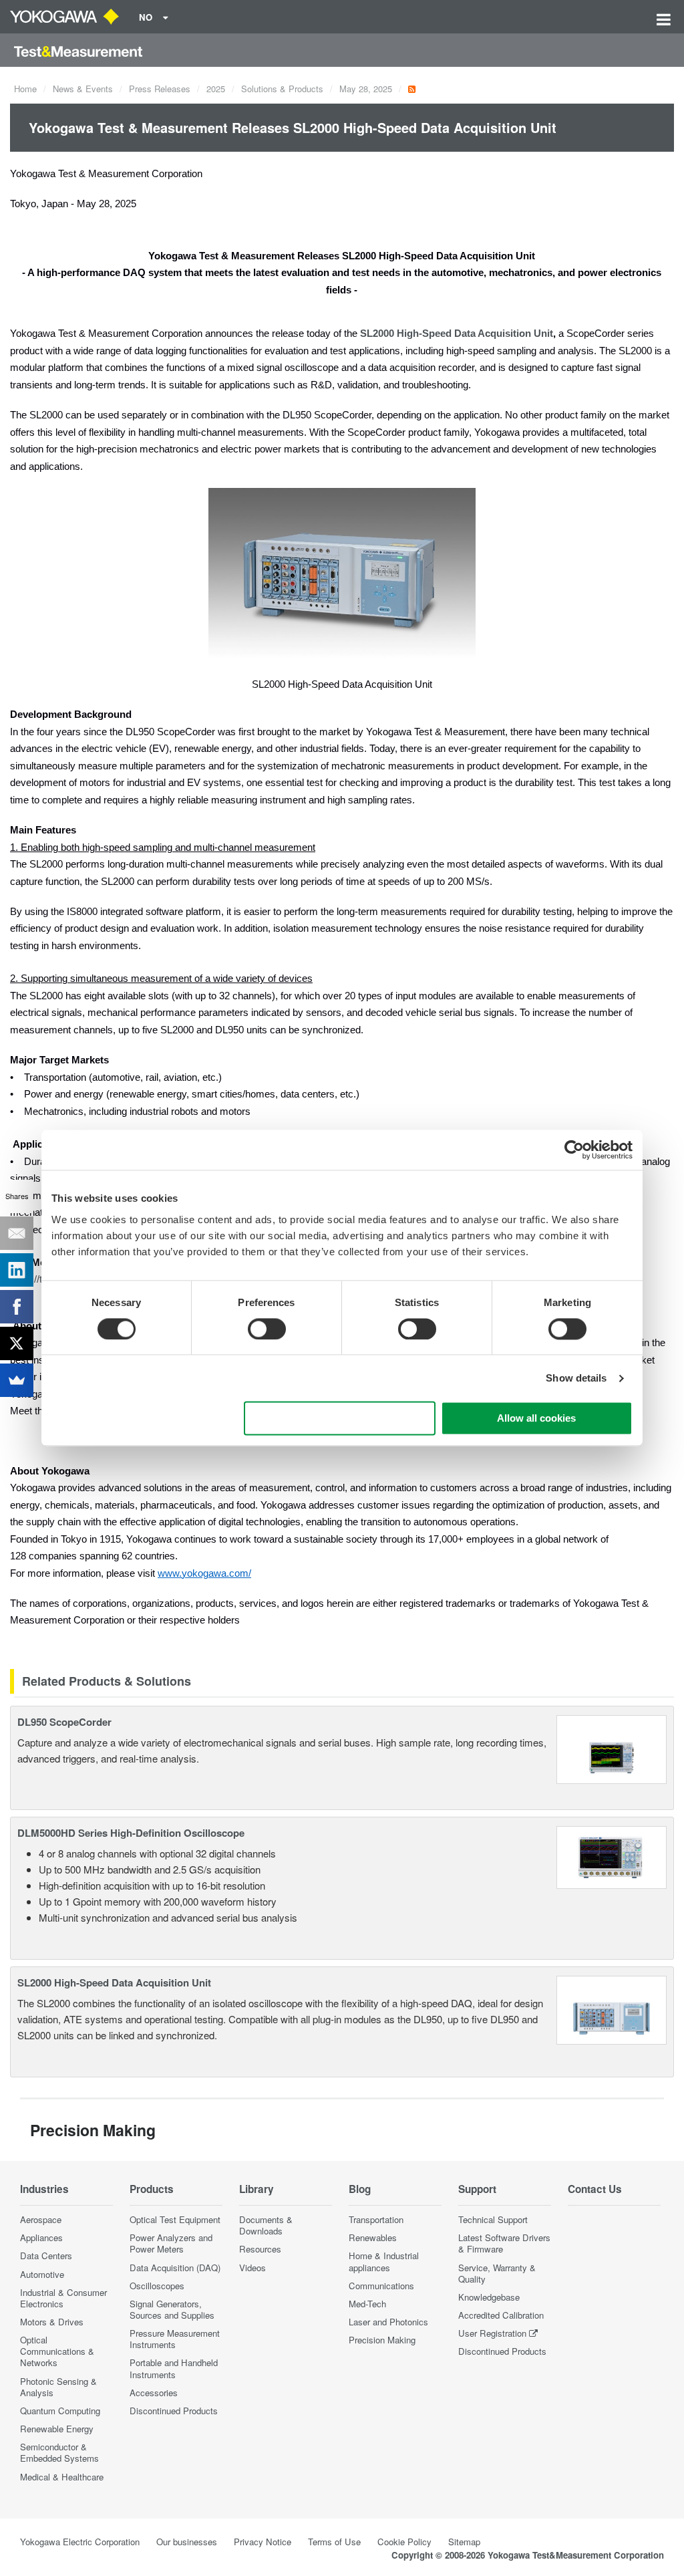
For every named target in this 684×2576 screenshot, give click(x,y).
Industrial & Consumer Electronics (63, 2298)
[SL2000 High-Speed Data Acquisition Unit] (612, 2008)
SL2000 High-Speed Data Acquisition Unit (457, 334)
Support (477, 2189)
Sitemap (464, 2542)
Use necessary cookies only (340, 1419)
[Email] (17, 1233)
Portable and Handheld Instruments (174, 2368)
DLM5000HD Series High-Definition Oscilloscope (131, 1833)
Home (25, 89)
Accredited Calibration (501, 2315)
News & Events (83, 89)
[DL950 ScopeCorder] (612, 1748)
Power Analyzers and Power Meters (171, 2243)
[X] (17, 1343)
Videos (252, 2268)
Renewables (373, 2237)
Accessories (154, 2393)
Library (256, 2189)
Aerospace (41, 2219)
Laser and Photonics (388, 2322)
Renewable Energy (57, 2429)
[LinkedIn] (17, 1270)
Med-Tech (367, 2304)
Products (152, 2189)
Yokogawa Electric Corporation (80, 2542)
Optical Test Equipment (175, 2219)
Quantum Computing (60, 2411)
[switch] (267, 1329)
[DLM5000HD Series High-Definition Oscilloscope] (612, 1856)
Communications (381, 2286)
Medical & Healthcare (62, 2477)
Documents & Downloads (266, 2225)
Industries (44, 2189)
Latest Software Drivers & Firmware (504, 2243)
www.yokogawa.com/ (204, 1573)
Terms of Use (334, 2542)
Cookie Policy (404, 2542)
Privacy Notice (263, 2542)
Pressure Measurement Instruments (175, 2339)
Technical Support (493, 2219)
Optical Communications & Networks (57, 2351)
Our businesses (187, 2542)
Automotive (42, 2274)
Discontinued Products (174, 2411)
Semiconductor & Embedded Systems (59, 2452)
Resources (260, 2249)
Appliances (41, 2237)
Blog (360, 2189)
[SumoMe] (17, 1380)
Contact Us (595, 2189)
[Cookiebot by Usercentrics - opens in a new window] (574, 1150)
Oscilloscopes (157, 2286)
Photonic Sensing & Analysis (58, 2387)
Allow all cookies (536, 1419)
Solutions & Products (282, 89)
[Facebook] (17, 1307)
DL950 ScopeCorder (64, 1722)
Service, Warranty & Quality (497, 2273)
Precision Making (382, 2340)
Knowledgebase (489, 2297)
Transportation (376, 2219)
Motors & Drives (52, 2322)
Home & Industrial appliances (384, 2261)
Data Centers (46, 2256)
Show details (576, 1378)
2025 (216, 89)
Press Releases (160, 89)
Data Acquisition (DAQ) (175, 2268)
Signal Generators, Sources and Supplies (172, 2309)
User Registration (492, 2333)
